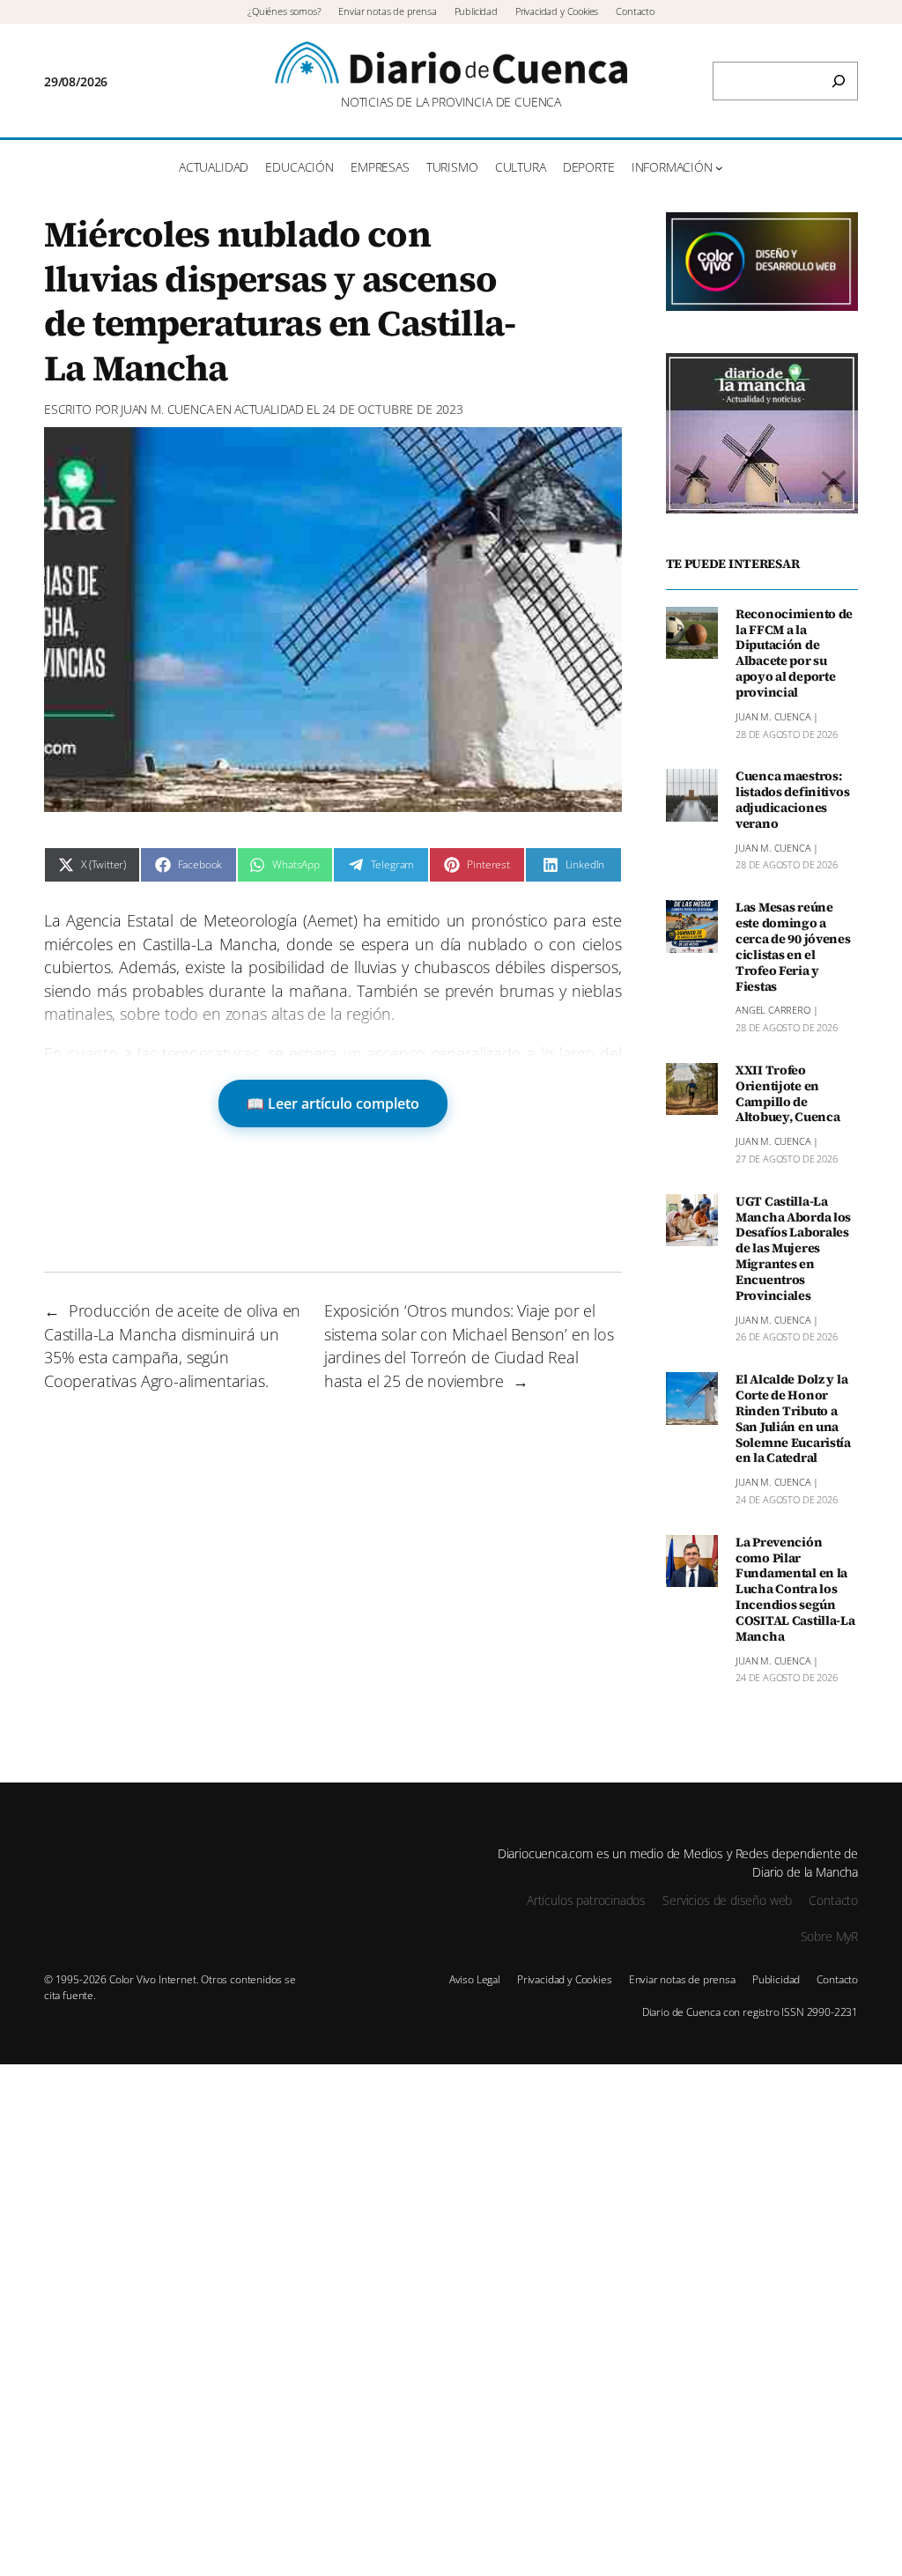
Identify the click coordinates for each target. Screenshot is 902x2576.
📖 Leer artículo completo (333, 1103)
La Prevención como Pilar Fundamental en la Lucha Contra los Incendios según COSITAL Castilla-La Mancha (795, 1590)
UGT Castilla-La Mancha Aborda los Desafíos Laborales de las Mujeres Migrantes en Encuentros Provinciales (793, 1249)
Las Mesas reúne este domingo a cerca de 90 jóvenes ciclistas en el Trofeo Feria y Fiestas (793, 947)
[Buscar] (839, 81)
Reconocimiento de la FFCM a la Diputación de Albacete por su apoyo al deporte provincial (794, 654)
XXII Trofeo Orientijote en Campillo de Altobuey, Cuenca (787, 1094)
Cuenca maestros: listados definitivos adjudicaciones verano (792, 800)
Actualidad (269, 409)
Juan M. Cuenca (167, 409)
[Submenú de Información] (719, 168)
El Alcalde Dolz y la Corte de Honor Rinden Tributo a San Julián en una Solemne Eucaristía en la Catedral (793, 1419)
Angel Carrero (773, 1010)
